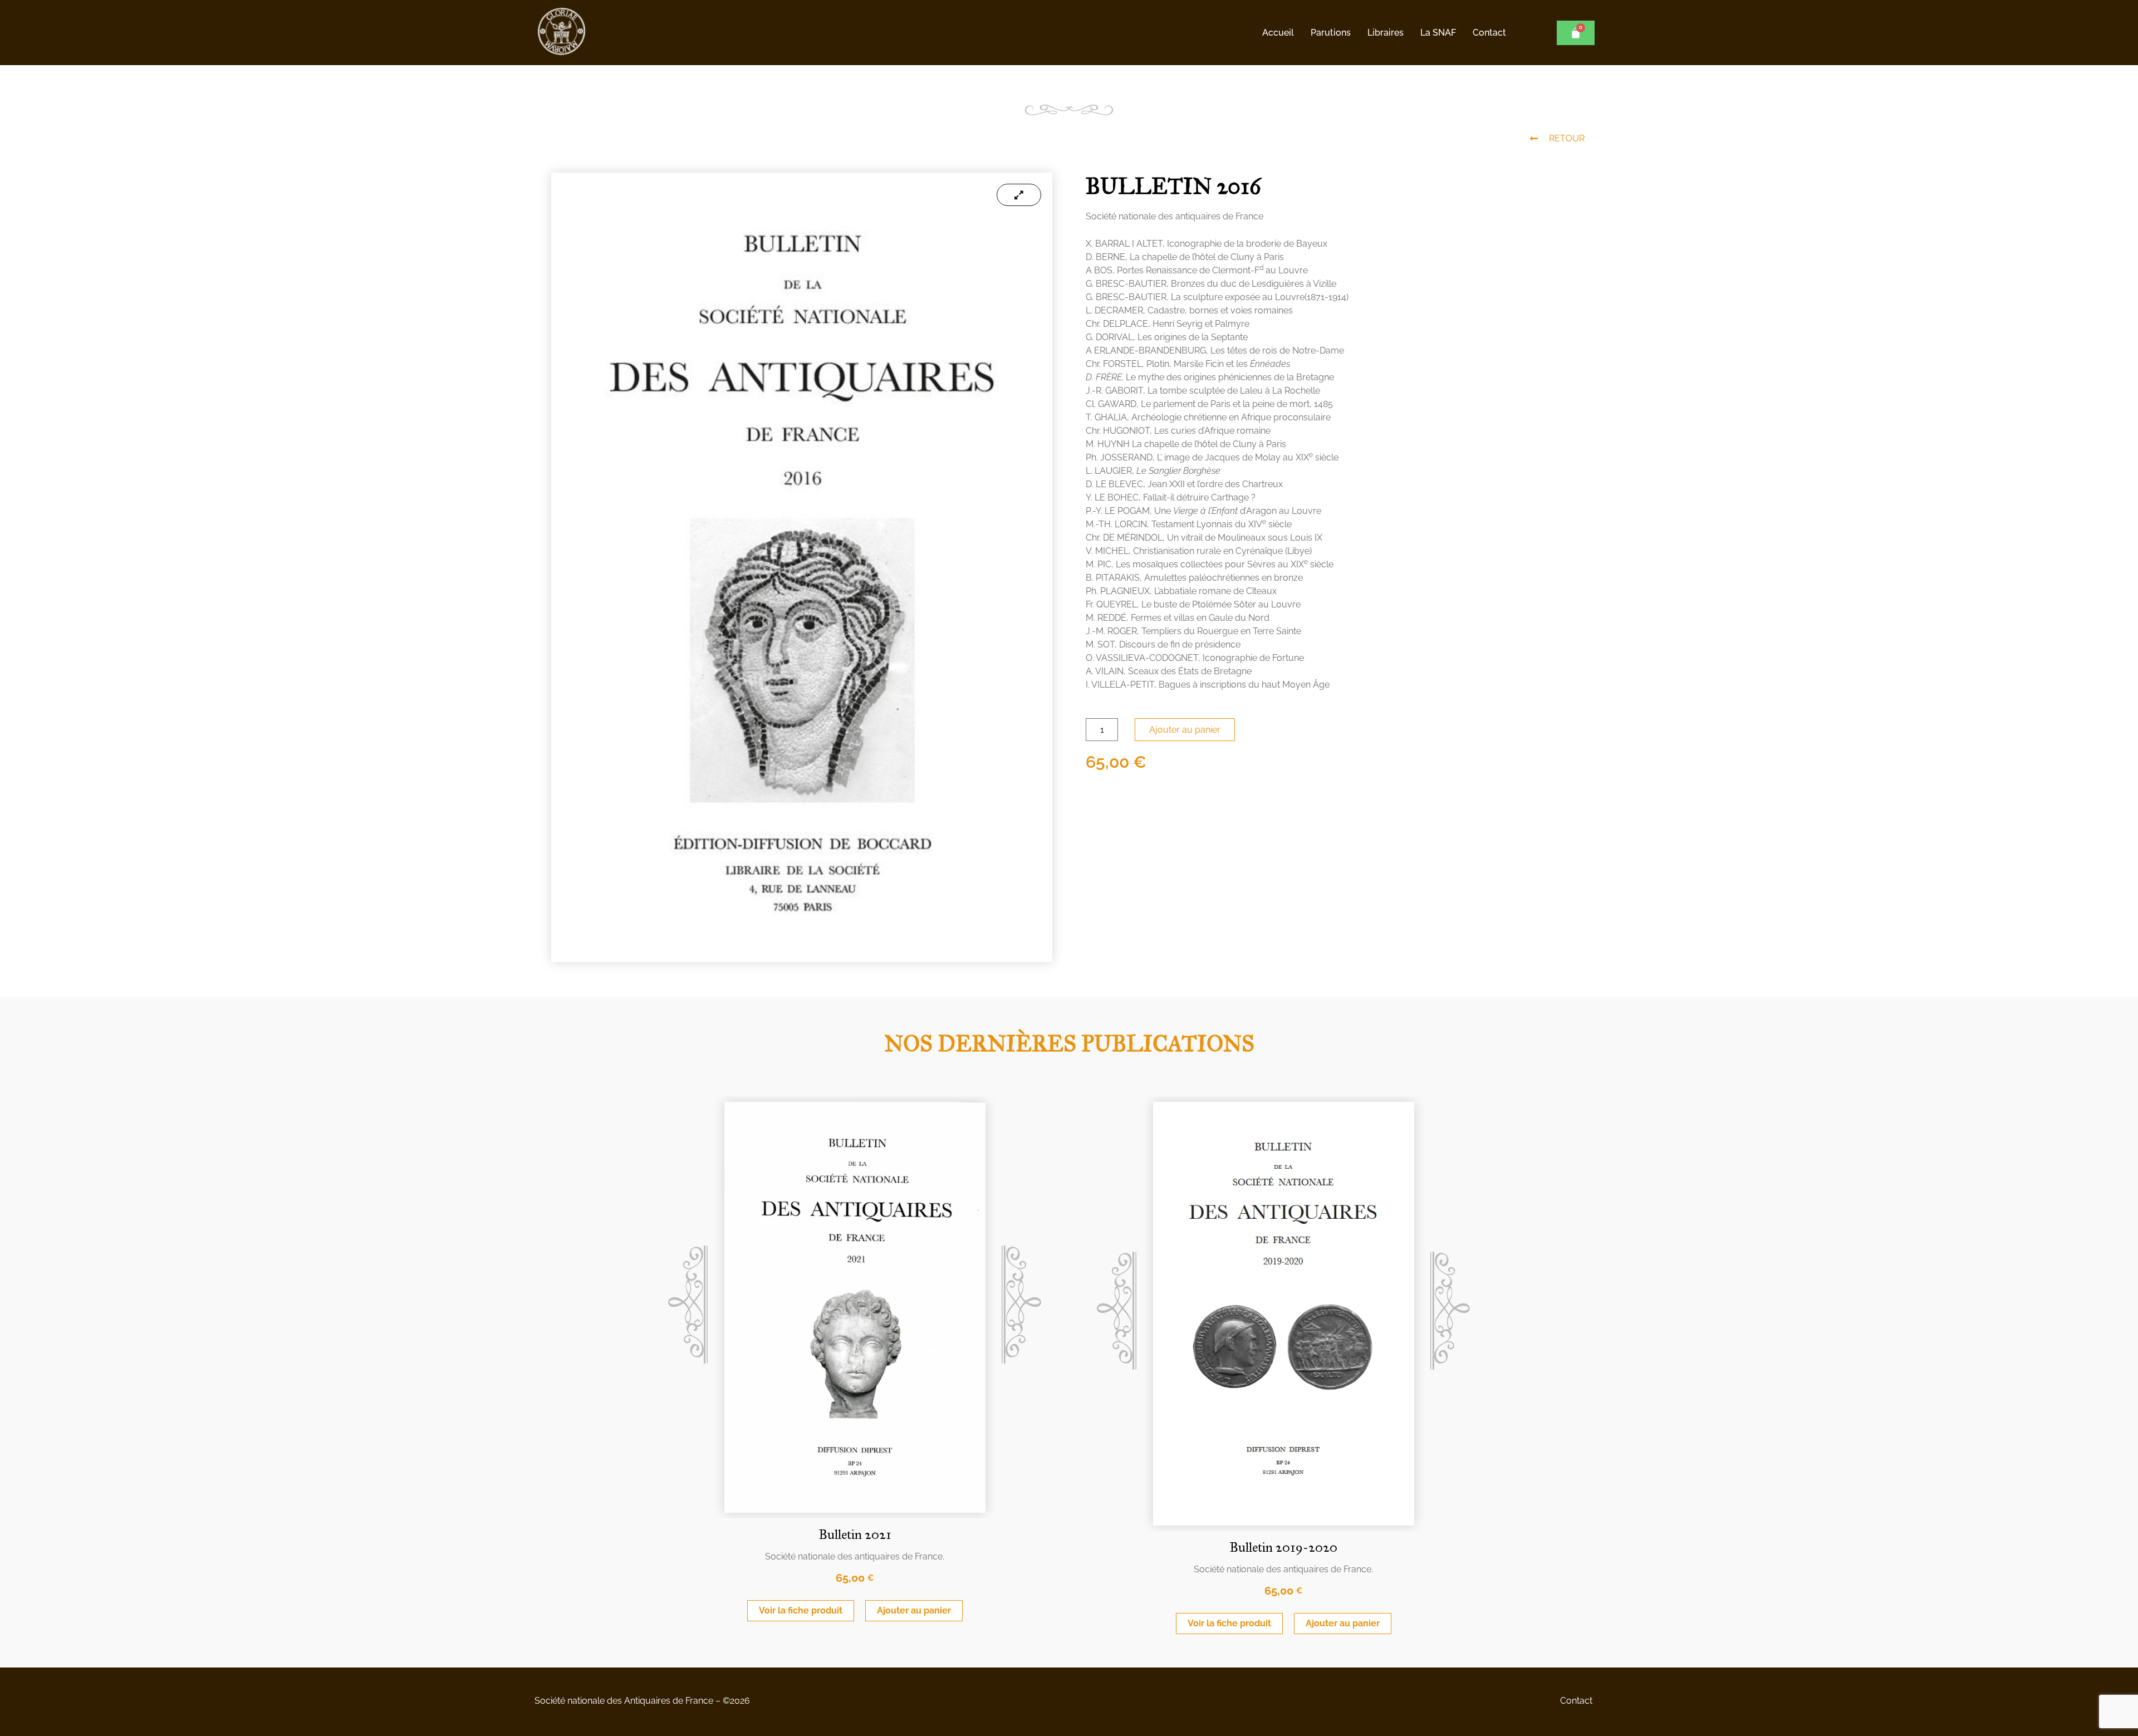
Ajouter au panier (1185, 730)
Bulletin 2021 (855, 1534)
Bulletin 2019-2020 (1283, 1547)
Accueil (1278, 33)
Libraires (1386, 33)
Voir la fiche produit (801, 1610)
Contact (1489, 33)
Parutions (1331, 33)
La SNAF (1438, 33)
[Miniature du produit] (1019, 195)
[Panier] (1576, 33)
